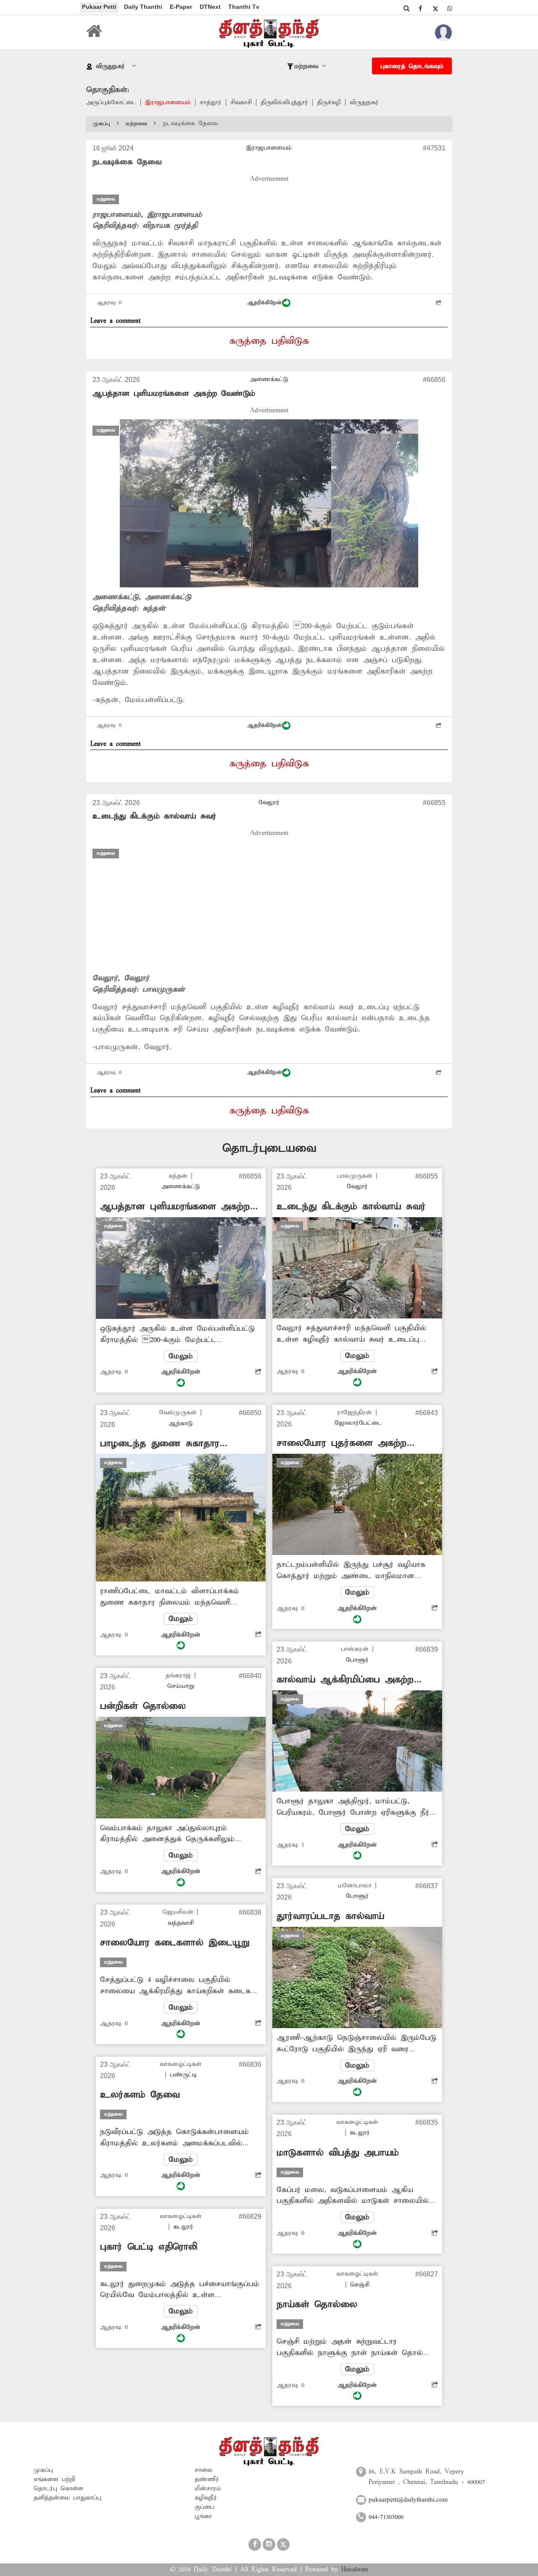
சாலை (204, 2470)
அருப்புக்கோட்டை (111, 103)
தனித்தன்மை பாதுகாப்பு (67, 2498)
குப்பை (204, 2507)
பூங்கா (203, 2516)
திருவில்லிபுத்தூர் (284, 103)
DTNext (210, 7)
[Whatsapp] (450, 8)
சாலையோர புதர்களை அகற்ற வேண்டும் (342, 1443)
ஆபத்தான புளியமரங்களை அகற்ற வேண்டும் (174, 393)
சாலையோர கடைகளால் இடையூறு (175, 1943)
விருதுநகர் (364, 103)
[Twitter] (435, 8)
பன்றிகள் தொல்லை (143, 1706)
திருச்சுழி (329, 103)
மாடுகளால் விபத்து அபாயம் (338, 2153)
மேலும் (181, 1356)
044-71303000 (386, 2517)
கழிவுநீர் (206, 2498)
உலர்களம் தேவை (140, 2095)
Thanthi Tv (244, 7)
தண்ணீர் (207, 2479)
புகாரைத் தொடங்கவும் (412, 66)
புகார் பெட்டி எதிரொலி (149, 2247)
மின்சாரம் (208, 2489)
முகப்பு (102, 124)
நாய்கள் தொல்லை (317, 2305)
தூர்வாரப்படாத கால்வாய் (330, 1916)
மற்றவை (136, 124)
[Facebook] (420, 8)
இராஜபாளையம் (168, 103)
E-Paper (181, 7)
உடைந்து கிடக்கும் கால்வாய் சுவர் (154, 816)
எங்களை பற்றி (54, 2479)
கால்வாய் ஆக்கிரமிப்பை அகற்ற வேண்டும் (345, 1680)
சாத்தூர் (211, 103)
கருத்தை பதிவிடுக (269, 341)
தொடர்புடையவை (269, 1149)
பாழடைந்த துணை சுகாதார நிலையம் (160, 1444)
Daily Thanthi (143, 7)
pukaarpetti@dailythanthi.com (408, 2500)
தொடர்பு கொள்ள (58, 2489)
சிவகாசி (241, 103)
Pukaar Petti (99, 7)
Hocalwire (355, 2570)
